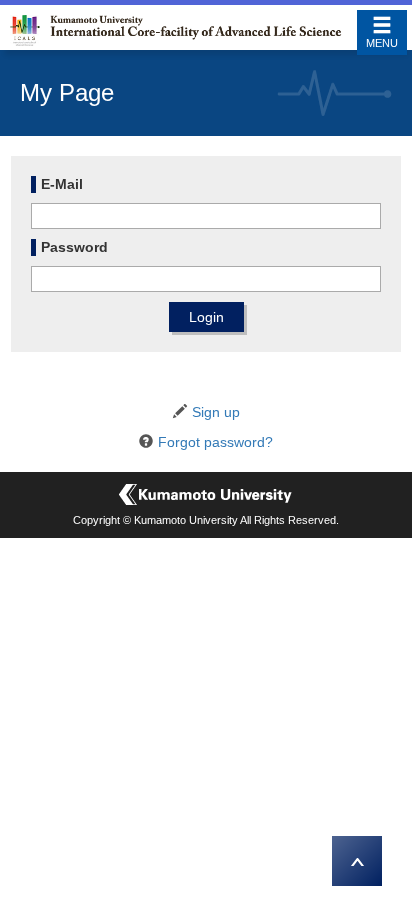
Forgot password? (215, 442)
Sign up (216, 412)
